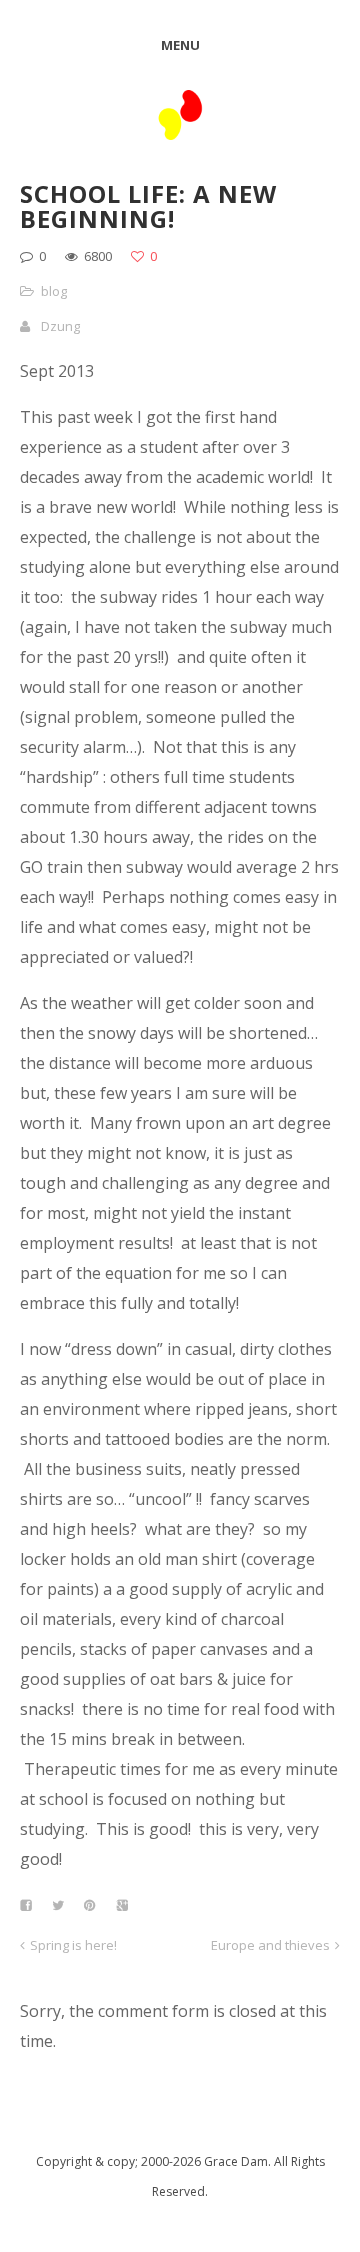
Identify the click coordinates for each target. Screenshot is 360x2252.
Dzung (60, 326)
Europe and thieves (270, 1945)
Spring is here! (73, 1945)
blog (54, 291)
